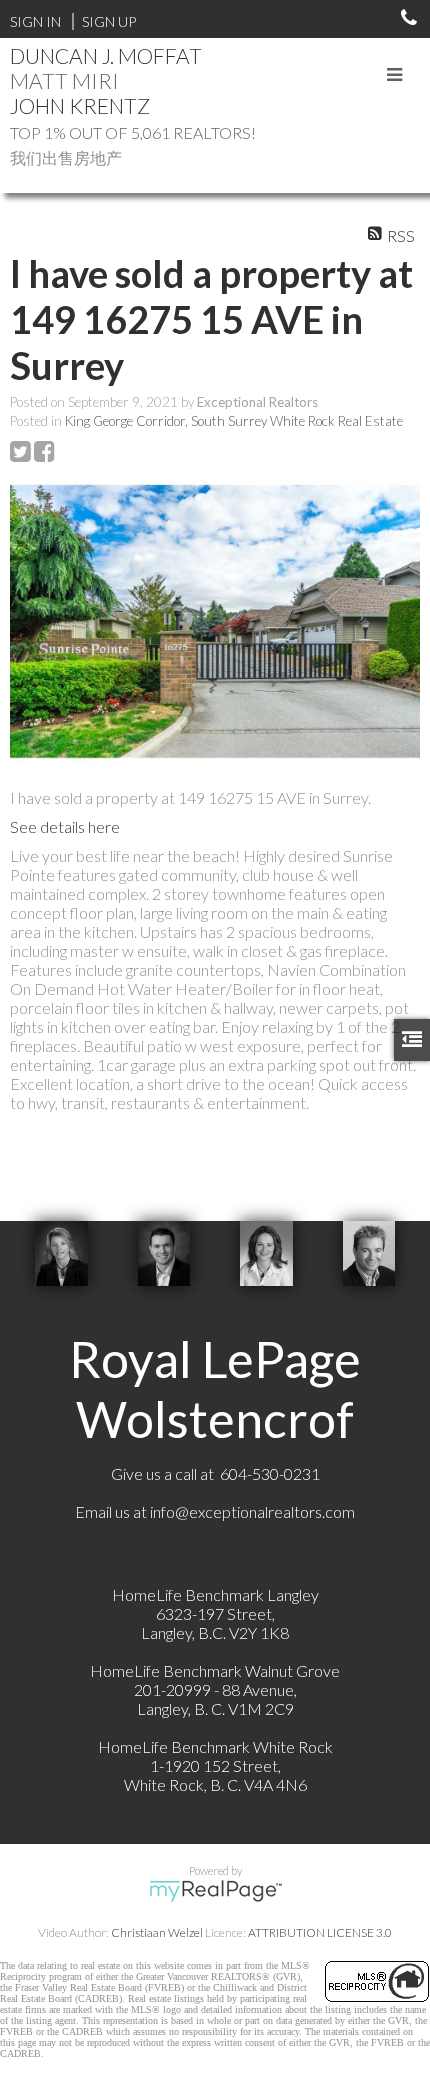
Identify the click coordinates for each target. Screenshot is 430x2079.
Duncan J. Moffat (106, 55)
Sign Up (109, 21)
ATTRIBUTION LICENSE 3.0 (320, 1932)
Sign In (35, 21)
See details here (65, 826)
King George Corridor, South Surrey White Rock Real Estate (234, 421)
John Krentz (80, 105)
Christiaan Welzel (157, 1932)
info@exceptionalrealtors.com (252, 1511)
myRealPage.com (215, 1891)
